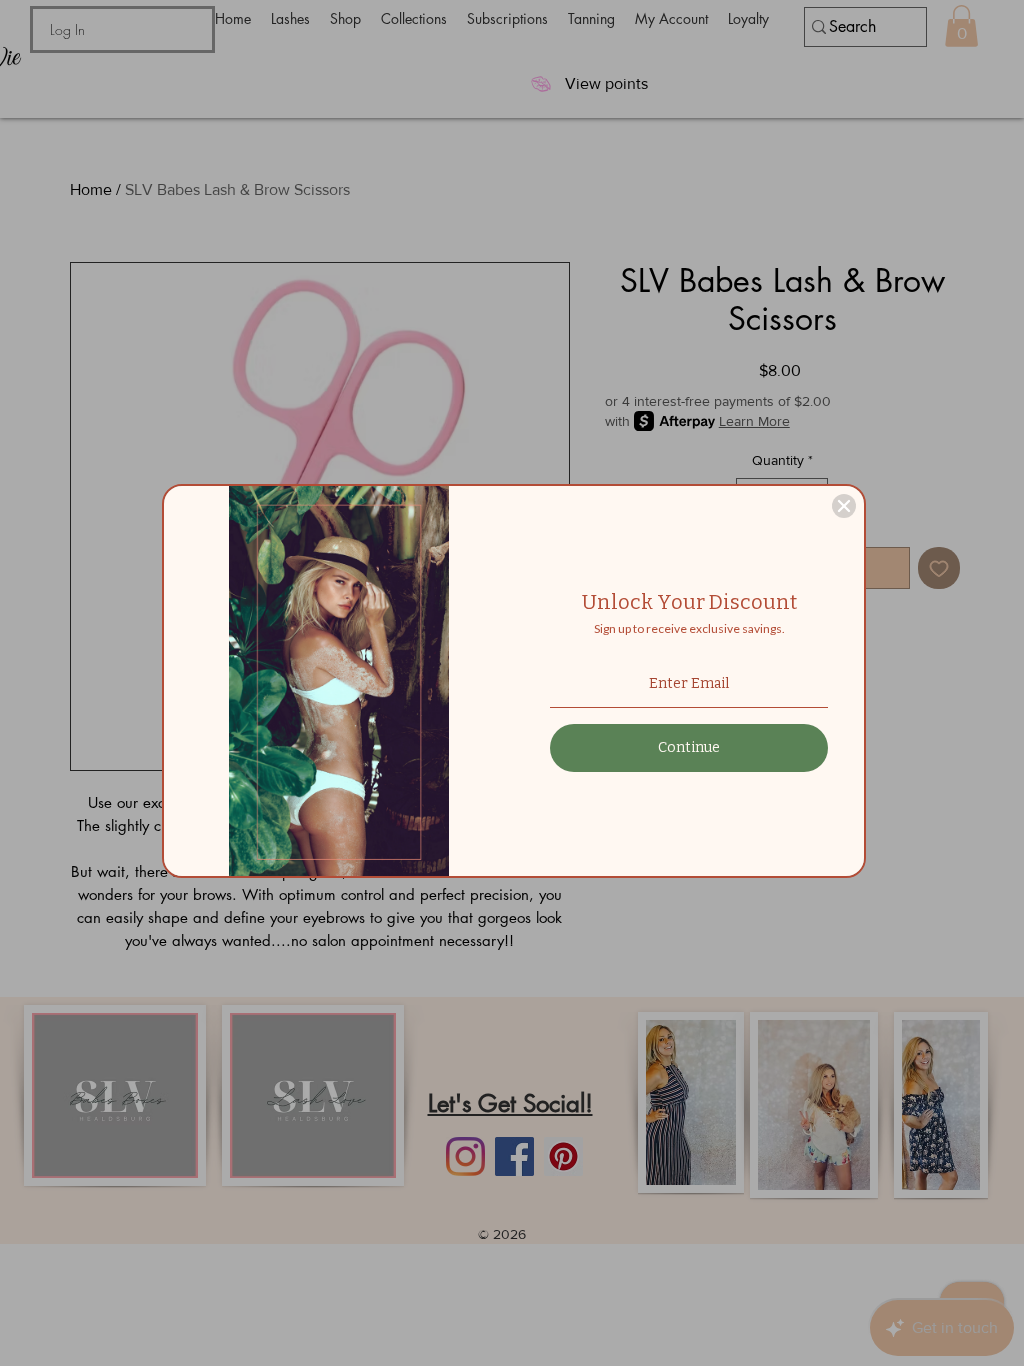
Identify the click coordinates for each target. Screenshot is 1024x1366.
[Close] (844, 506)
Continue (689, 747)
